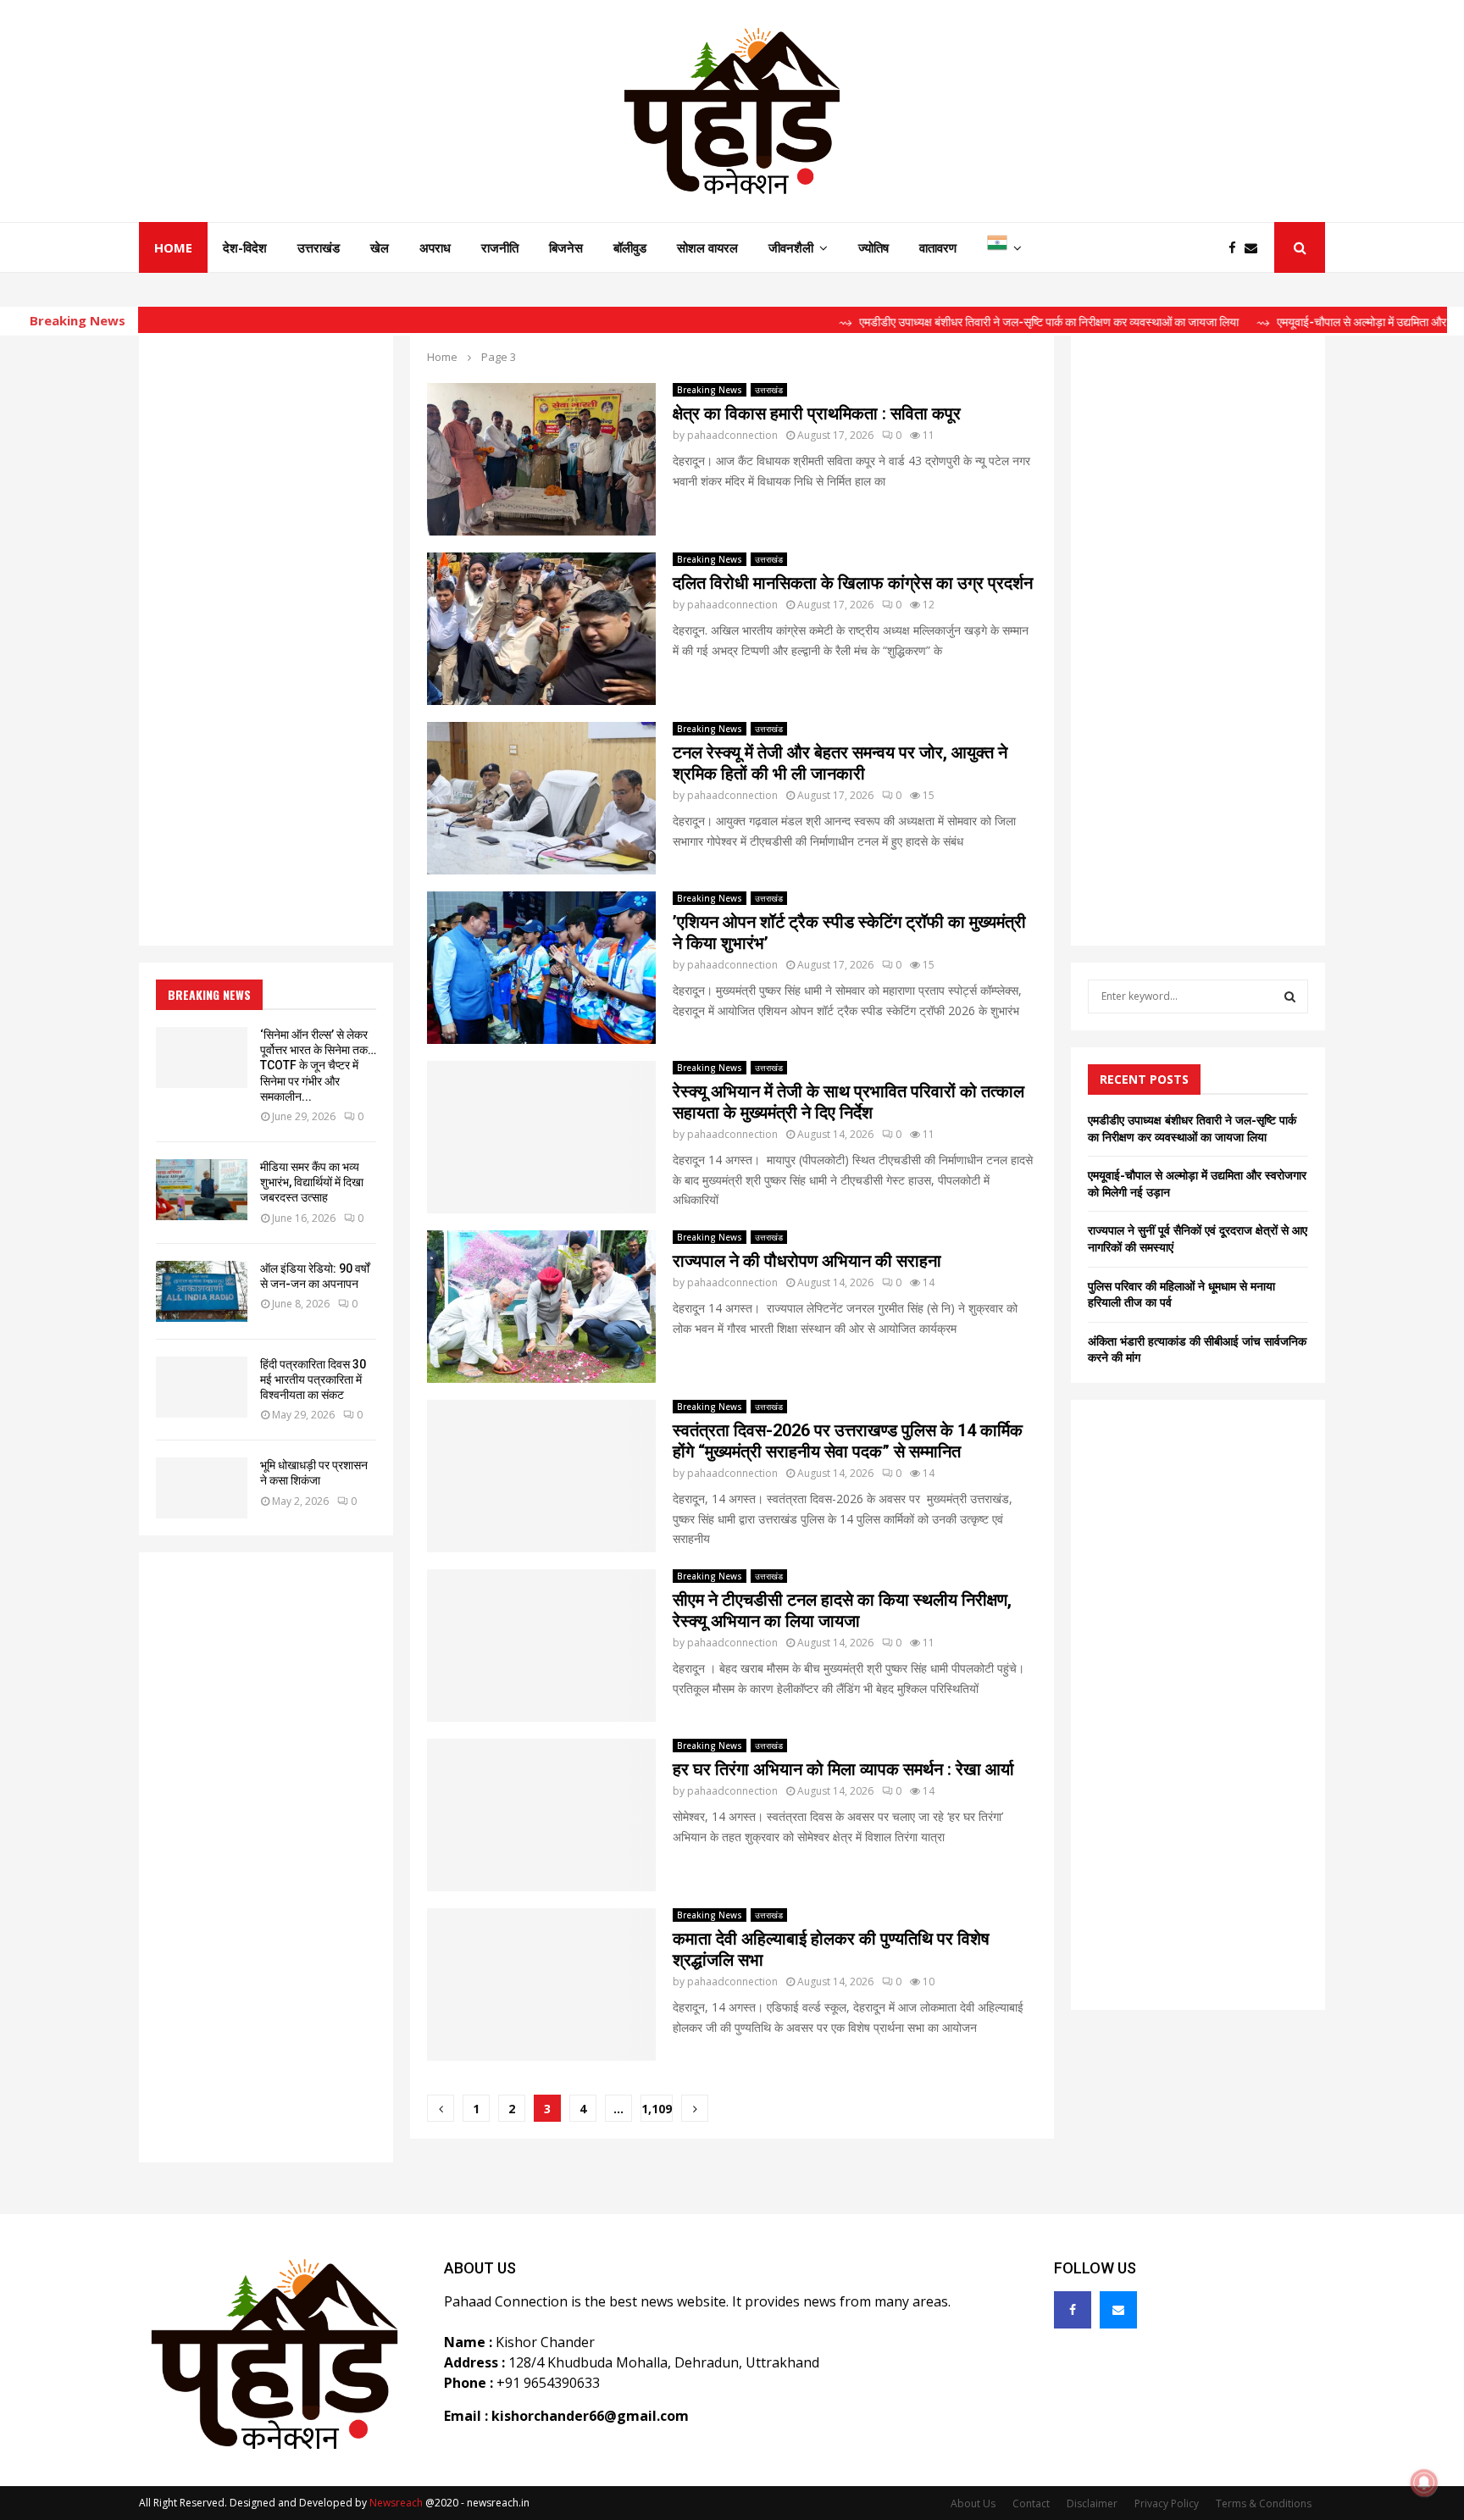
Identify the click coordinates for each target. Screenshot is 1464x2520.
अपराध (435, 247)
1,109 (657, 2109)
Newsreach (396, 2503)
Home (173, 247)
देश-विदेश (245, 247)
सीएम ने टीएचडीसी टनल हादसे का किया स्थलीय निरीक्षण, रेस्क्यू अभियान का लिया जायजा (842, 1610)
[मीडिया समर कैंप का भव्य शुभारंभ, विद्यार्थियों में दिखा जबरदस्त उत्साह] (202, 1190)
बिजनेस (566, 247)
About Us (973, 2503)
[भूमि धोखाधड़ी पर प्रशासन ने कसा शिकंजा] (202, 1488)
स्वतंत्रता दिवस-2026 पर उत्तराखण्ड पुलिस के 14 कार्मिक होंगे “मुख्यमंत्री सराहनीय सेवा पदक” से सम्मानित (848, 1441)
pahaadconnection (732, 435)
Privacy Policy (1167, 2503)
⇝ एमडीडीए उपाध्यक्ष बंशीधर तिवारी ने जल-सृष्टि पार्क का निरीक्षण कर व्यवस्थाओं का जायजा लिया (961, 322)
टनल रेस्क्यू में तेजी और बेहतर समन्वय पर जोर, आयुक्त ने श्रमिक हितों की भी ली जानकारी (840, 763)
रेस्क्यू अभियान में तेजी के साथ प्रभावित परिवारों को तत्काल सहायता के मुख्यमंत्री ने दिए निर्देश (848, 1102)
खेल (380, 247)
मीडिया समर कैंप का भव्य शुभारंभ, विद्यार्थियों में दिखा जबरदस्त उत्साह (312, 1182)
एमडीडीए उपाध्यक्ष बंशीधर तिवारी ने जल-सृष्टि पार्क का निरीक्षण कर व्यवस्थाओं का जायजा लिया (1192, 1128)
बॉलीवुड (630, 247)
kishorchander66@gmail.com (590, 2416)
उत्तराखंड (319, 247)
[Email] (1255, 248)
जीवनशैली (791, 247)
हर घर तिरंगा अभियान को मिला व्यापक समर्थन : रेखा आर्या (843, 1769)
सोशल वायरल (707, 247)
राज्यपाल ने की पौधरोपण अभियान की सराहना (807, 1261)
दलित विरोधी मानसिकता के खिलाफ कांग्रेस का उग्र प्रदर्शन (853, 583)
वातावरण (938, 247)
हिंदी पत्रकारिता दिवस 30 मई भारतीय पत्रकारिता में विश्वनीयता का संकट (313, 1379)
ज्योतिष (873, 247)
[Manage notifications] (1424, 2483)
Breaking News (710, 390)
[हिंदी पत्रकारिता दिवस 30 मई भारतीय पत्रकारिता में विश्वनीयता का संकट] (202, 1387)
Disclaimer (1092, 2503)
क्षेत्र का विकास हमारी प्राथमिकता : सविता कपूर (817, 414)
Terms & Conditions (1264, 2503)
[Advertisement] (266, 642)
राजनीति (500, 247)
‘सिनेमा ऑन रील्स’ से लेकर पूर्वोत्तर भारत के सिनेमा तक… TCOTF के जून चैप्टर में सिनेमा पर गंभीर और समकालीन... (318, 1066)
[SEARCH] (1290, 996)
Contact (1031, 2503)
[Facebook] (1237, 248)
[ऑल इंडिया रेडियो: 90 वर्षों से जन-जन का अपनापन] (202, 1291)
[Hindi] (1004, 247)
